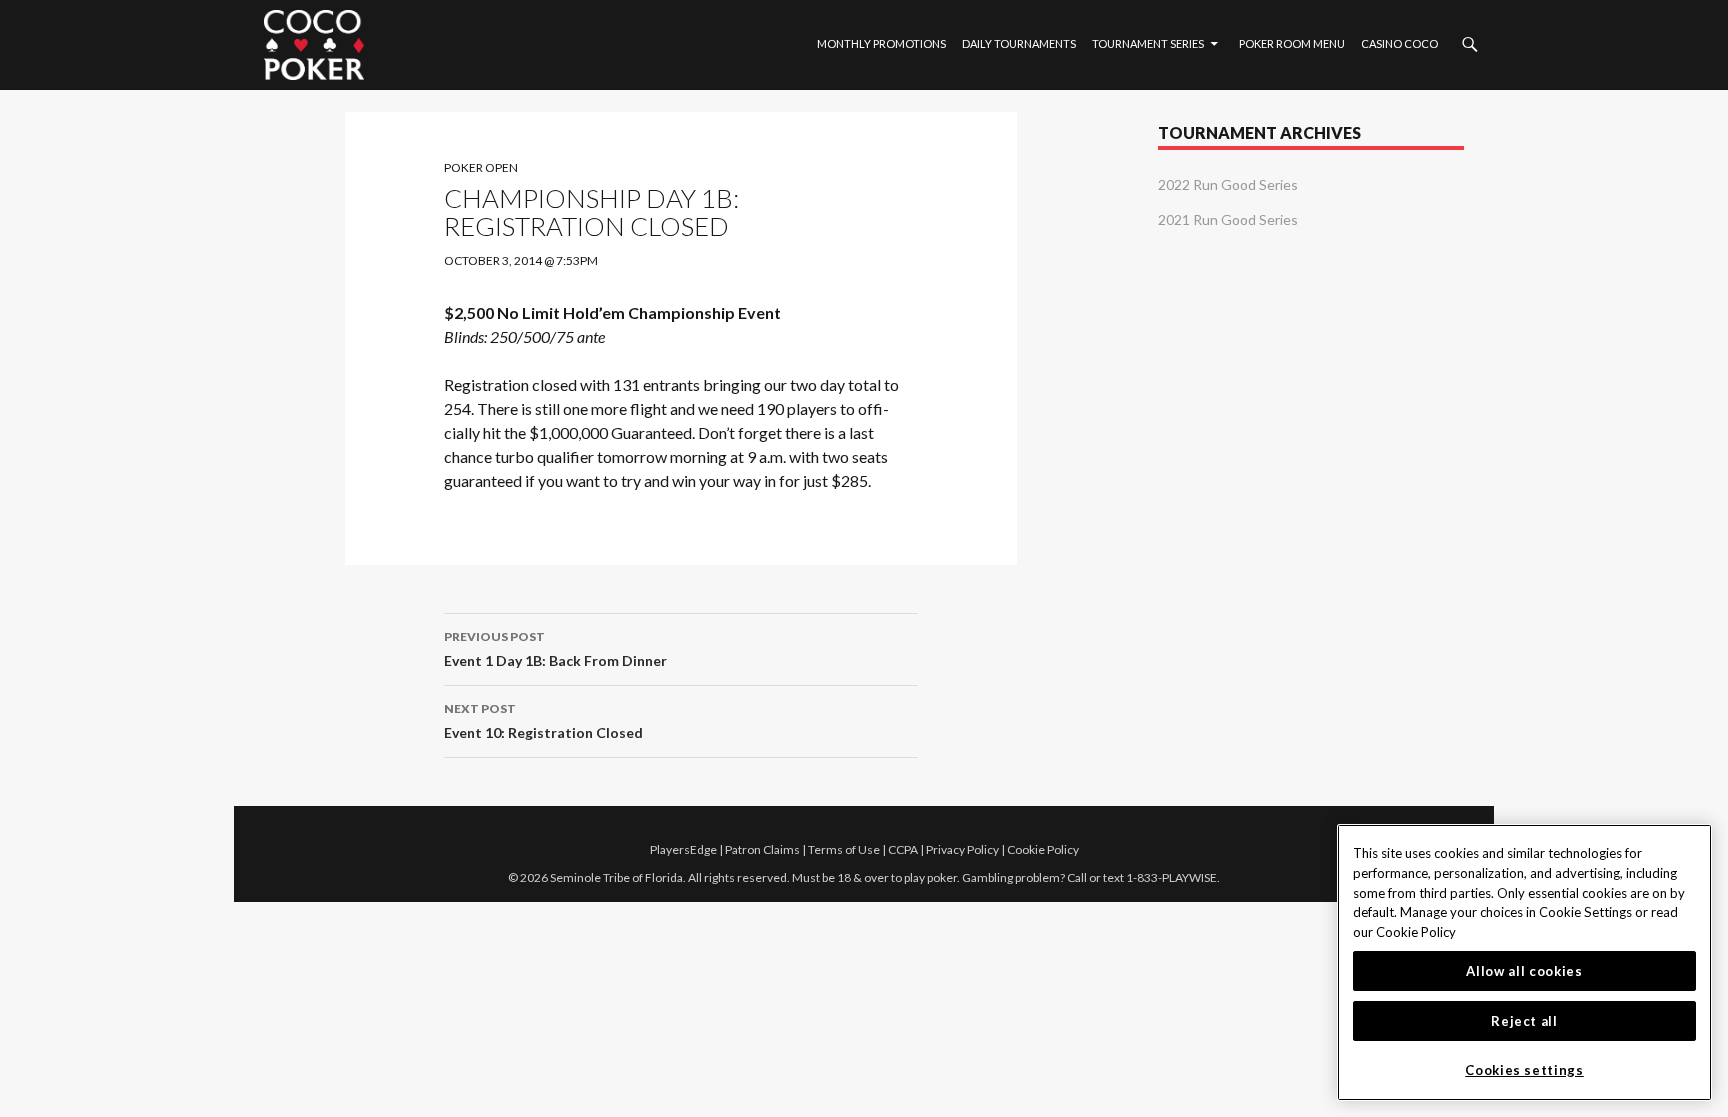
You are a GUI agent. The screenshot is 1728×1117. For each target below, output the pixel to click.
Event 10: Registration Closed (543, 721)
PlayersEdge (683, 849)
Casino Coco (1399, 43)
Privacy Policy (962, 849)
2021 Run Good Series (1228, 219)
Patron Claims (762, 849)
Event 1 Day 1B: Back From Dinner (555, 649)
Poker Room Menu (1292, 43)
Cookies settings (1524, 1070)
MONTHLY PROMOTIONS (881, 43)
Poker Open (481, 167)
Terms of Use (844, 849)
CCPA (903, 849)
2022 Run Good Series (1228, 184)
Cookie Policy (1043, 849)
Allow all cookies (1524, 971)
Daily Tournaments (1019, 43)
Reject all (1524, 1021)
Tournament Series (1148, 43)
